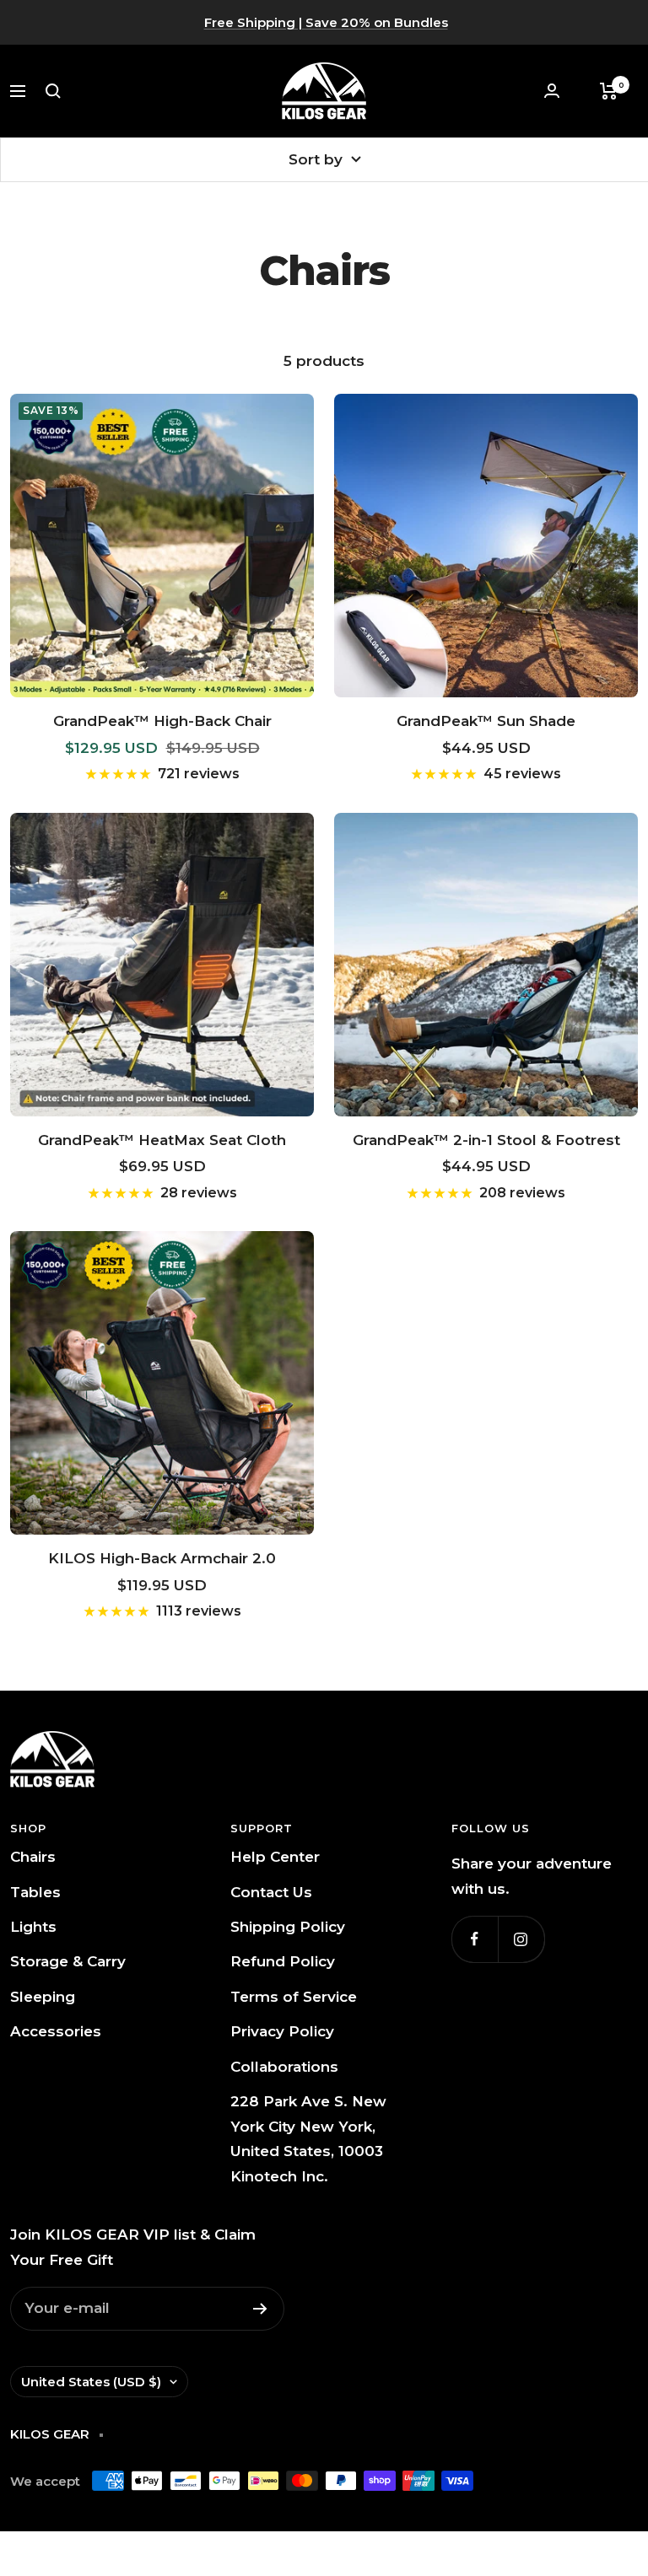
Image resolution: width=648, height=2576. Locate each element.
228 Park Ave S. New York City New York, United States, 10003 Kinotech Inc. (308, 2138)
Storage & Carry (68, 1961)
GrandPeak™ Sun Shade (486, 721)
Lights (33, 1927)
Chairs (33, 1857)
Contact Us (271, 1892)
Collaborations (284, 2067)
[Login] (552, 91)
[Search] (53, 91)
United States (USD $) (91, 2382)
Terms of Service (294, 1997)
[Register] (260, 2309)
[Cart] (609, 91)
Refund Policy (283, 1961)
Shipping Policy (288, 1927)
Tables (35, 1892)
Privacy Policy (282, 2031)
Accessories (56, 2031)
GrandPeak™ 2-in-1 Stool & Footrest (486, 1140)
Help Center (275, 1857)
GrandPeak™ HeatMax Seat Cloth (162, 1140)
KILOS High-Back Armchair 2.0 (162, 1558)
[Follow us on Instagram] (521, 1939)
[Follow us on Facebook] (475, 1939)
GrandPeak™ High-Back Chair (162, 721)
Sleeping (43, 1997)
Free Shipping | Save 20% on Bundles (326, 22)
